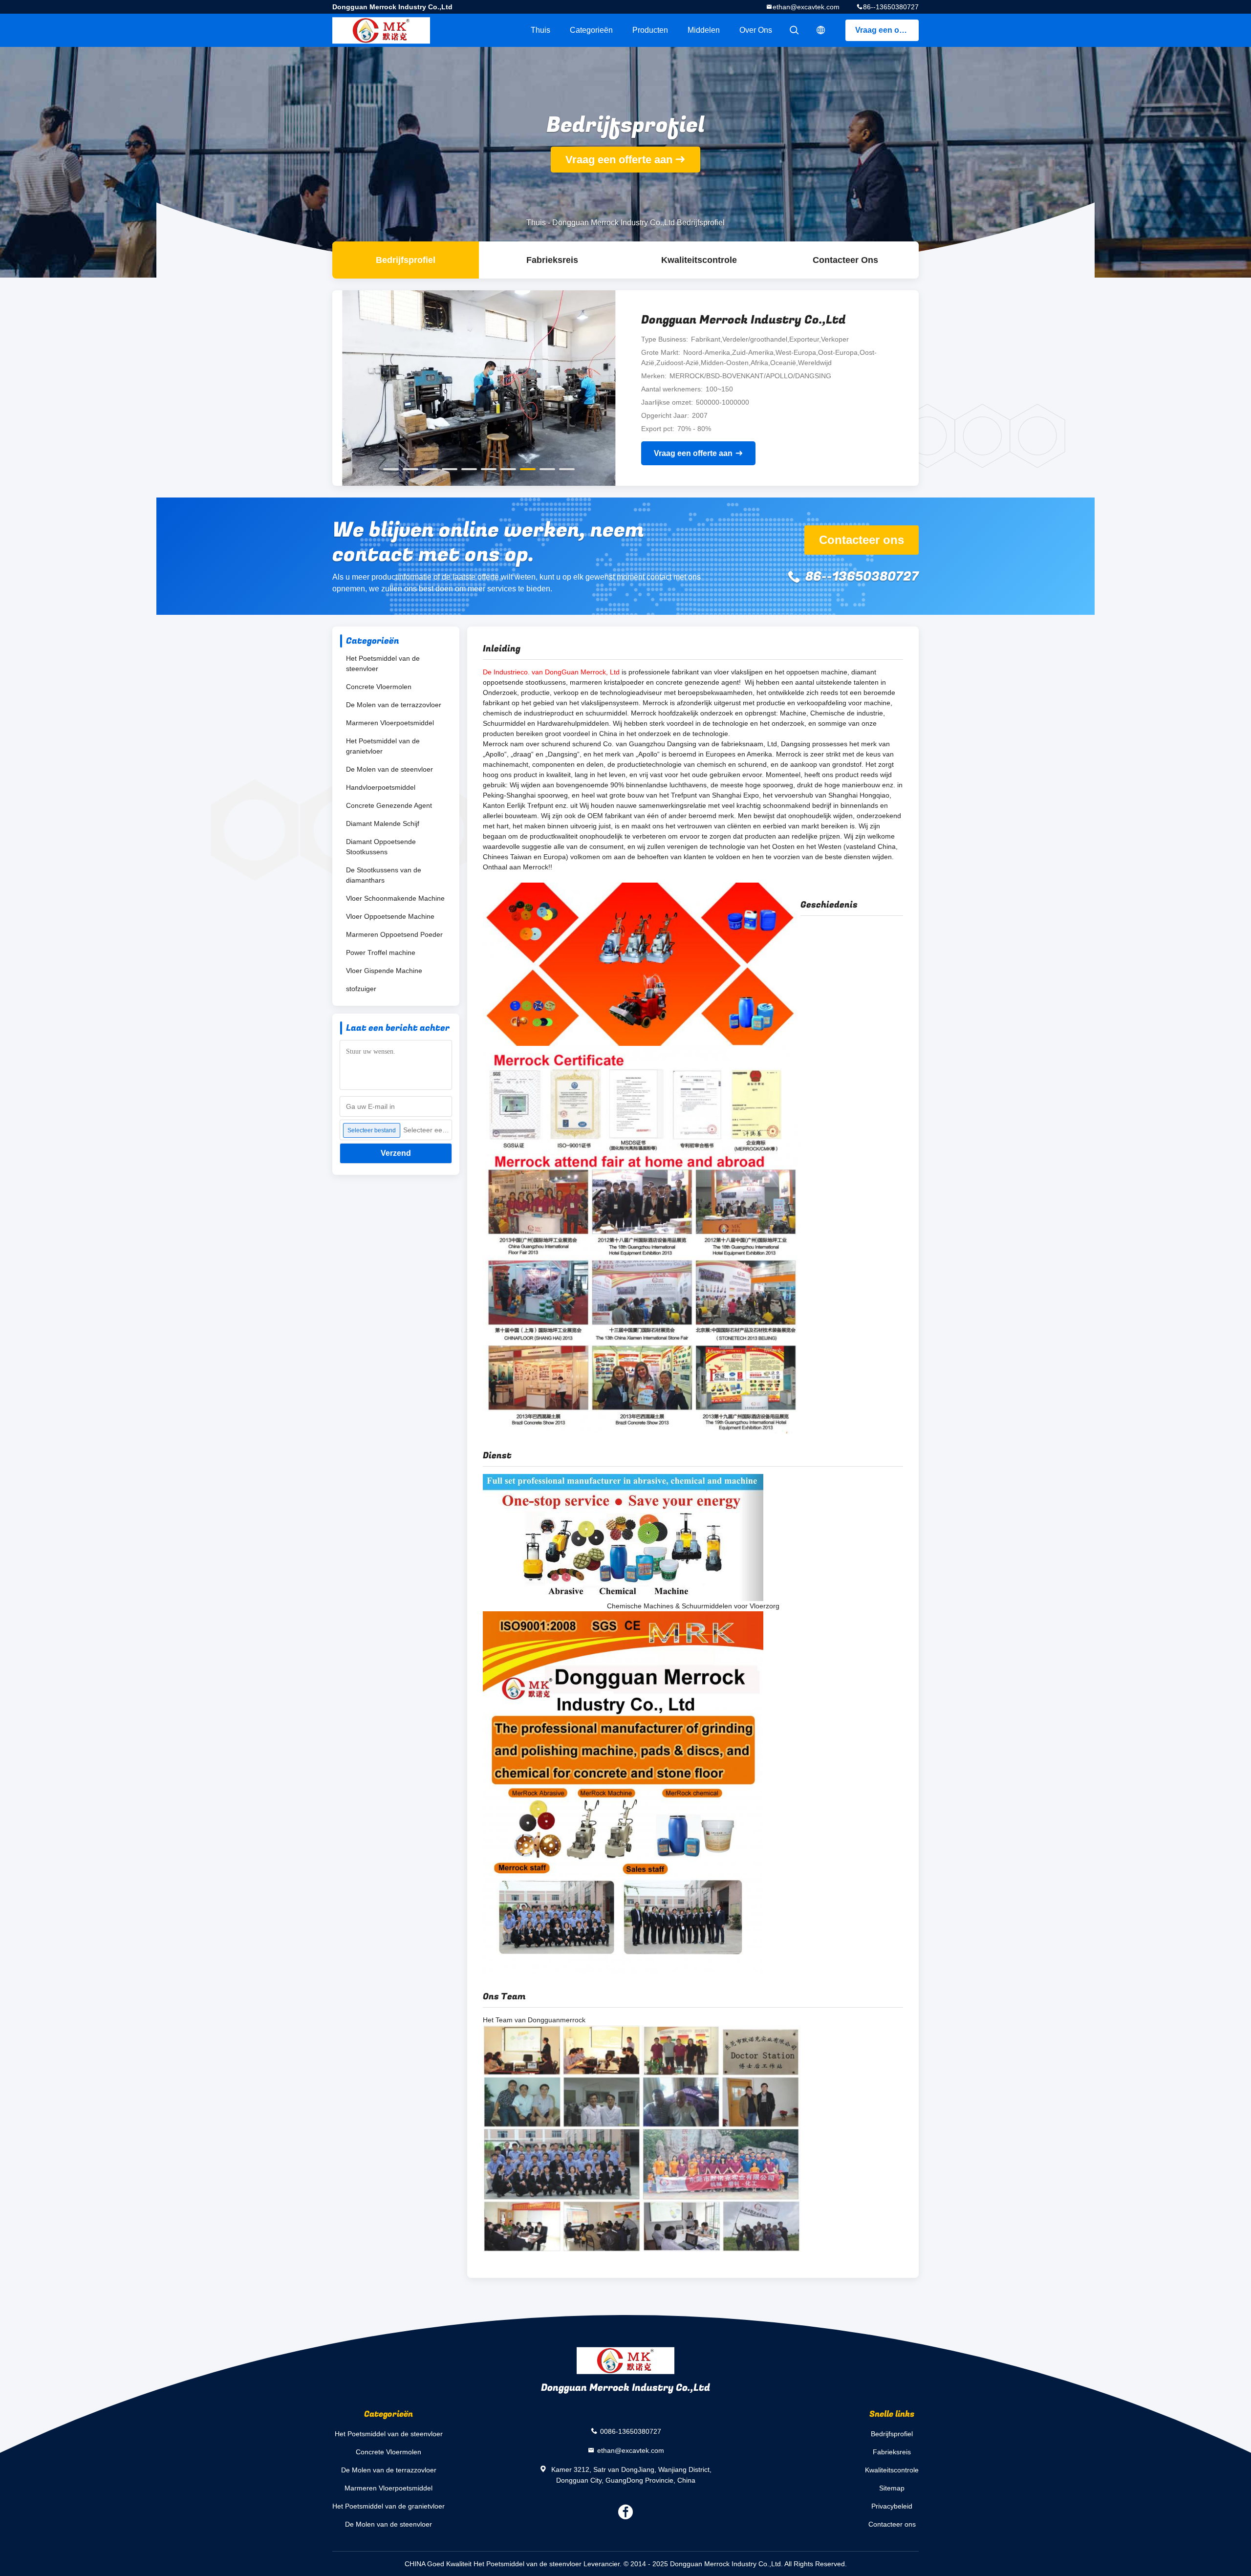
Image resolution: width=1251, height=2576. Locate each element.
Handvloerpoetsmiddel (381, 787)
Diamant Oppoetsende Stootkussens (381, 847)
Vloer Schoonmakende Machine (395, 898)
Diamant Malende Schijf (383, 823)
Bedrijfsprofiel (406, 260)
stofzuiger (361, 989)
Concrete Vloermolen (379, 687)
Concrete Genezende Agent (389, 805)
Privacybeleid (892, 2506)
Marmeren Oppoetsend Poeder (394, 934)
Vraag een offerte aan (887, 30)
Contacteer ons (845, 260)
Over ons (756, 30)
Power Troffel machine (381, 952)
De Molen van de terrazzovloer (394, 705)
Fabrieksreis (552, 260)
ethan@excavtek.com (806, 7)
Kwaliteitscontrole (699, 260)
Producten (650, 30)
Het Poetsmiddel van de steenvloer (383, 663)
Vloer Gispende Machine (384, 971)
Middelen (704, 30)
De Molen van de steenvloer (389, 769)
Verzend (396, 1153)
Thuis (540, 30)
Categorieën (591, 30)
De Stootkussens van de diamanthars (384, 875)
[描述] (821, 30)
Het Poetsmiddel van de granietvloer (383, 746)
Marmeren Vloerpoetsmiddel (390, 723)
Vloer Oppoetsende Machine (390, 916)
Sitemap (892, 2488)
